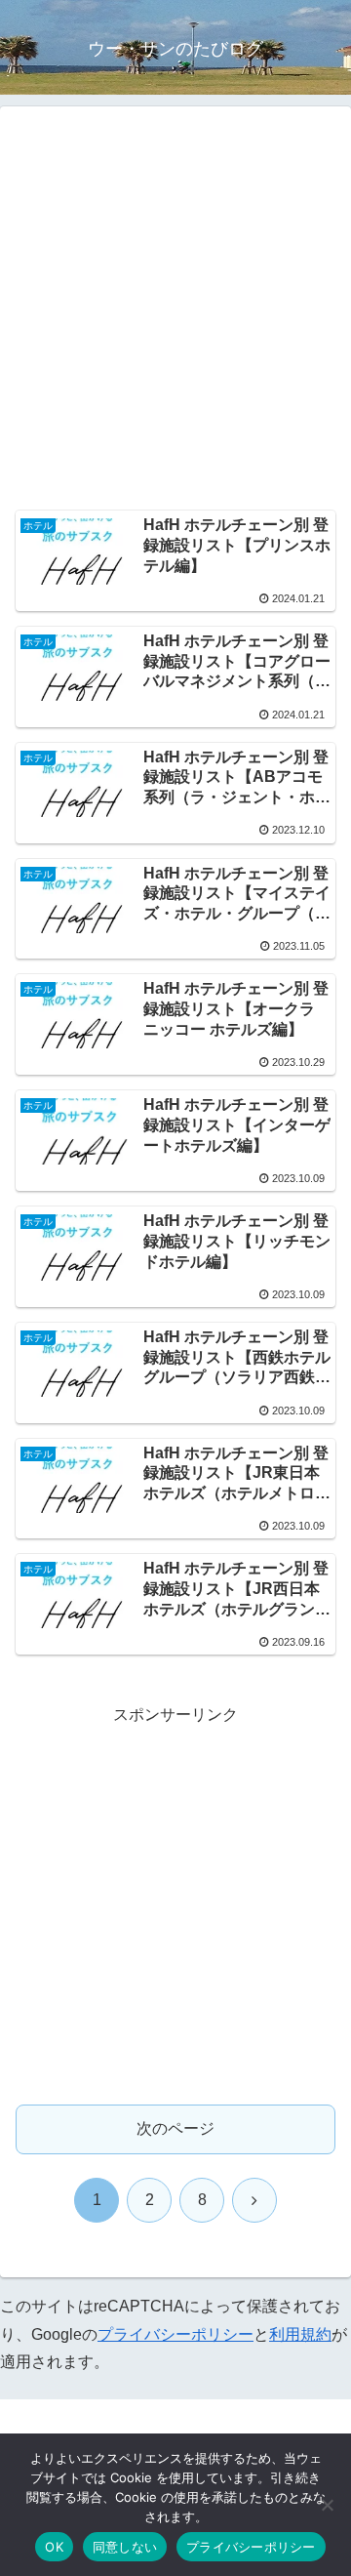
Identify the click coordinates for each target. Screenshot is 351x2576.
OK (54, 2547)
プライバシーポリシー (175, 2334)
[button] (313, 2384)
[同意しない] (327, 2505)
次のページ (175, 2128)
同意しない (125, 2547)
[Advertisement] (175, 313)
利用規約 (300, 2334)
